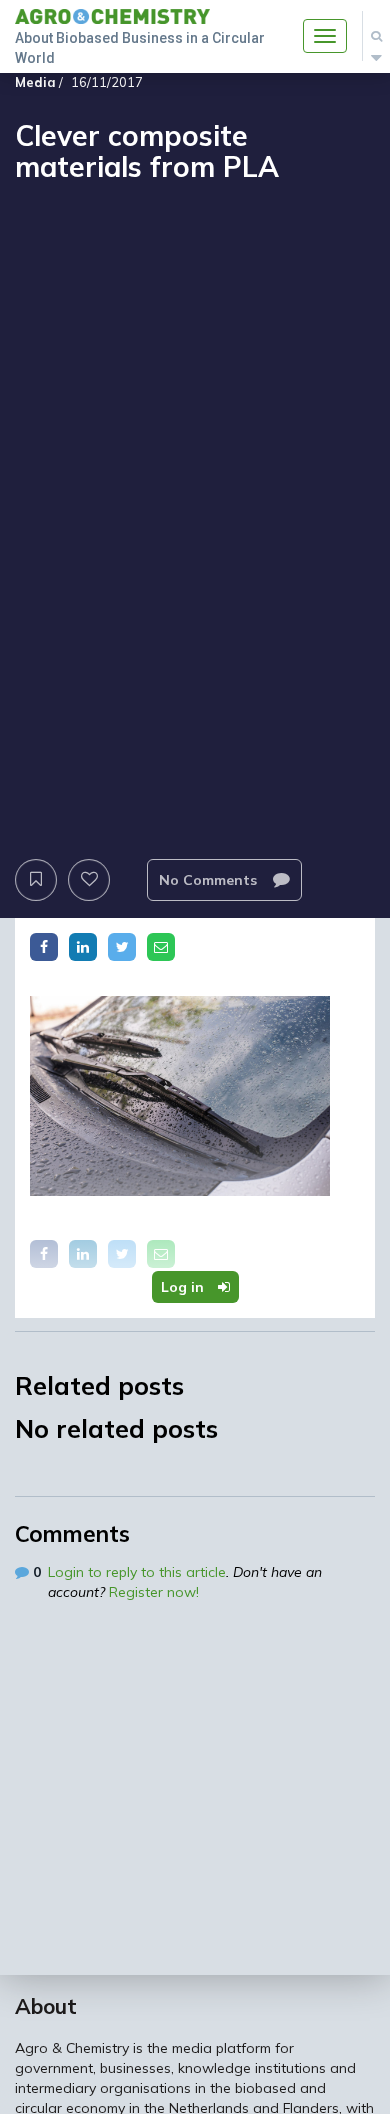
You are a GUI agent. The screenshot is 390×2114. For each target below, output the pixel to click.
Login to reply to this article (137, 1572)
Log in (184, 1287)
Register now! (154, 1592)
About (46, 2006)
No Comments (210, 880)
